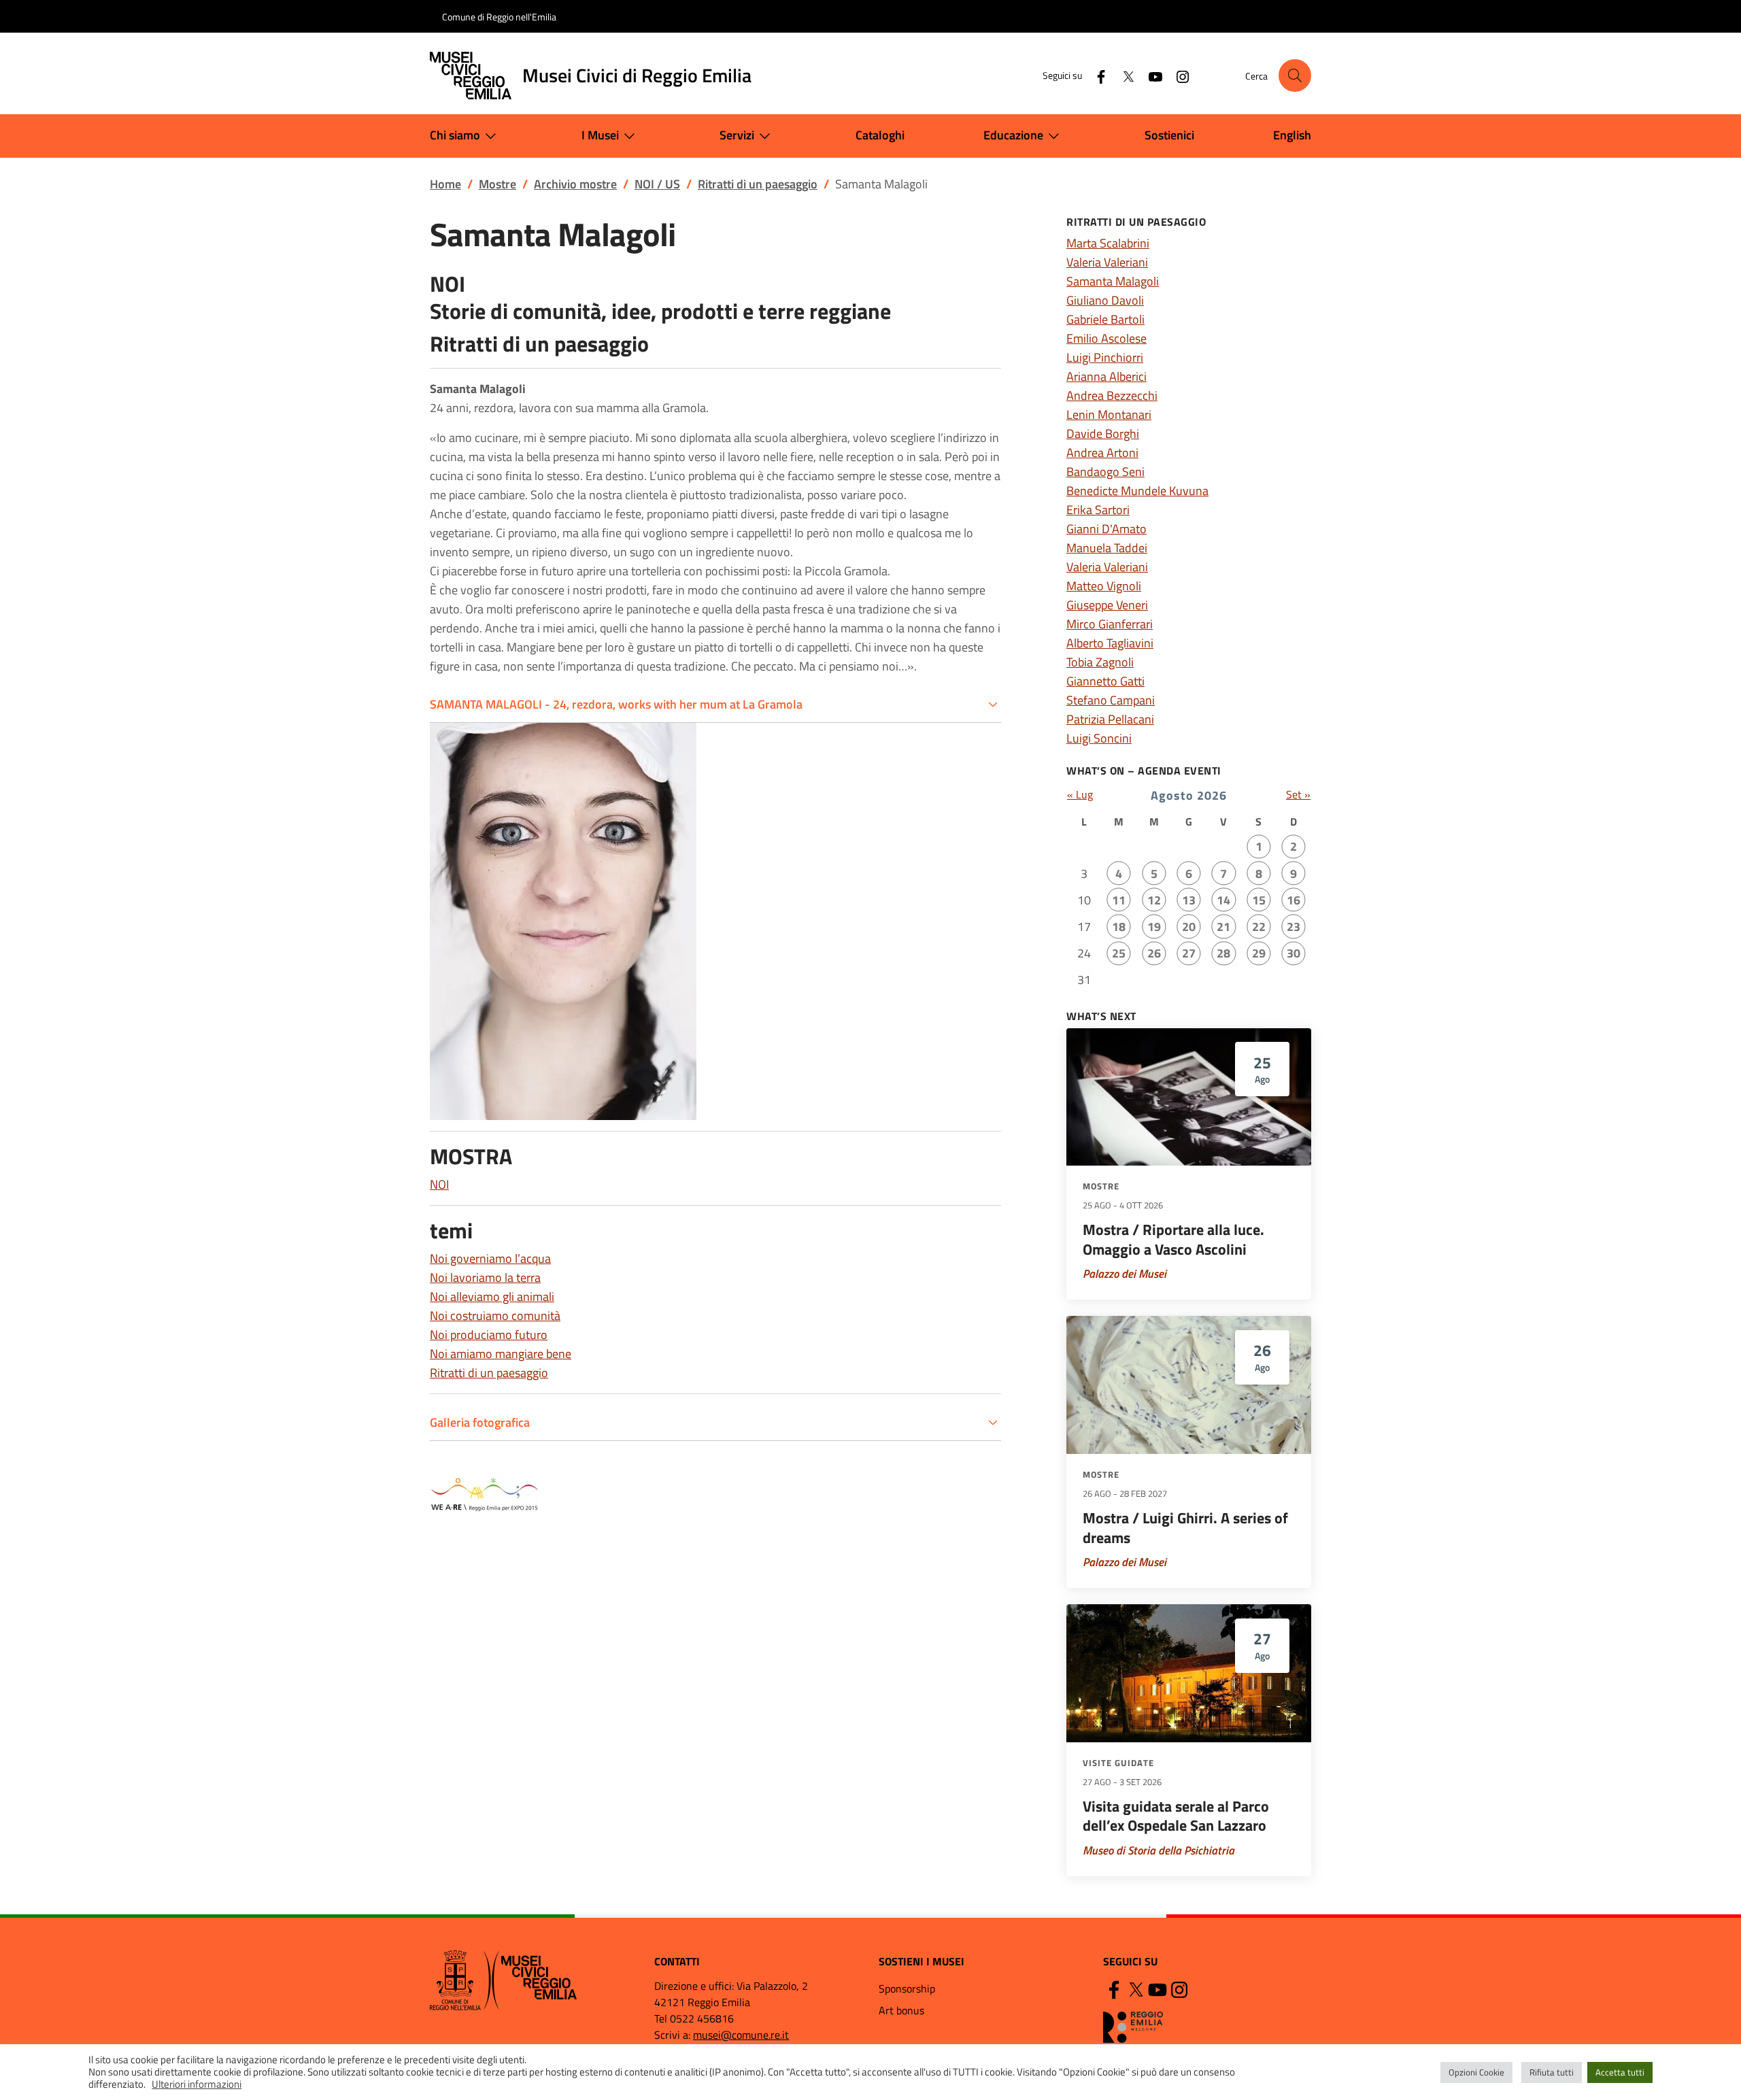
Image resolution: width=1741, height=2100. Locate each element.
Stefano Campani (1111, 700)
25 (1119, 953)
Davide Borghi (1103, 434)
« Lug (1080, 794)
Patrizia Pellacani (1110, 719)
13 (1189, 900)
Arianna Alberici (1106, 376)
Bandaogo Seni (1105, 472)
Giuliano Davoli (1105, 300)
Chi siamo (455, 135)
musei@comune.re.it (741, 2035)
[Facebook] (1096, 75)
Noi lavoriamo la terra (485, 1277)
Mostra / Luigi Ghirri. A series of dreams (1185, 1528)
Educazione (1013, 135)
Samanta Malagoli (1113, 281)
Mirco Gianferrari (1110, 624)
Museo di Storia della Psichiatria (1159, 1850)
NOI (439, 1184)
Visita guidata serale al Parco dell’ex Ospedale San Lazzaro (1176, 1816)
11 (1119, 900)
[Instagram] (1177, 75)
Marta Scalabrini (1108, 243)
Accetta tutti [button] (1620, 2072)
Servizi (737, 135)
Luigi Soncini (1099, 738)
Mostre (1101, 1186)
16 (1294, 900)
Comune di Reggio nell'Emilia (499, 17)
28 (1223, 953)
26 (1154, 953)
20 (1189, 927)
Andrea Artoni (1102, 453)
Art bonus (901, 2010)
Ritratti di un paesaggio (489, 1373)
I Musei (600, 135)
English (1292, 135)
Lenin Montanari (1109, 414)
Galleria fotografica (480, 1422)
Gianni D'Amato (1106, 529)
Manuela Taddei (1107, 548)
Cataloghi (880, 135)
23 (1294, 927)
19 (1154, 927)
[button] (1295, 75)
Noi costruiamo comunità (495, 1316)
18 (1119, 927)
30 (1294, 953)
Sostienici (1169, 135)
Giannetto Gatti (1105, 681)
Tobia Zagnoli (1100, 662)
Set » (1298, 794)
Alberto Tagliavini (1110, 643)
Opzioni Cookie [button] (1476, 2072)
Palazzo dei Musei (1125, 1274)
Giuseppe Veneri (1107, 605)
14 (1223, 900)
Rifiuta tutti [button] (1552, 2072)
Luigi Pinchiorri (1105, 357)
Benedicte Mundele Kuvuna (1137, 491)
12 (1154, 900)
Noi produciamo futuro (489, 1335)
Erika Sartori (1098, 510)
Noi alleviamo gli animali (492, 1297)
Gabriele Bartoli (1105, 319)
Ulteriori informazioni (197, 2084)
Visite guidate (1118, 1763)
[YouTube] (1150, 75)
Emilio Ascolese (1106, 338)
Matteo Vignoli (1104, 586)
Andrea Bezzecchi (1112, 395)
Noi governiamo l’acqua (490, 1258)
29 (1259, 953)
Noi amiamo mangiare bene (501, 1354)
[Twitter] (1123, 75)
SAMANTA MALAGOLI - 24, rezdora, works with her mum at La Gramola (616, 704)
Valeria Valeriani (1107, 262)
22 (1259, 927)
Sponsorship (907, 1988)
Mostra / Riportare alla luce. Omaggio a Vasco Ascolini (1173, 1239)
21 (1223, 927)
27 (1189, 953)
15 (1259, 900)
